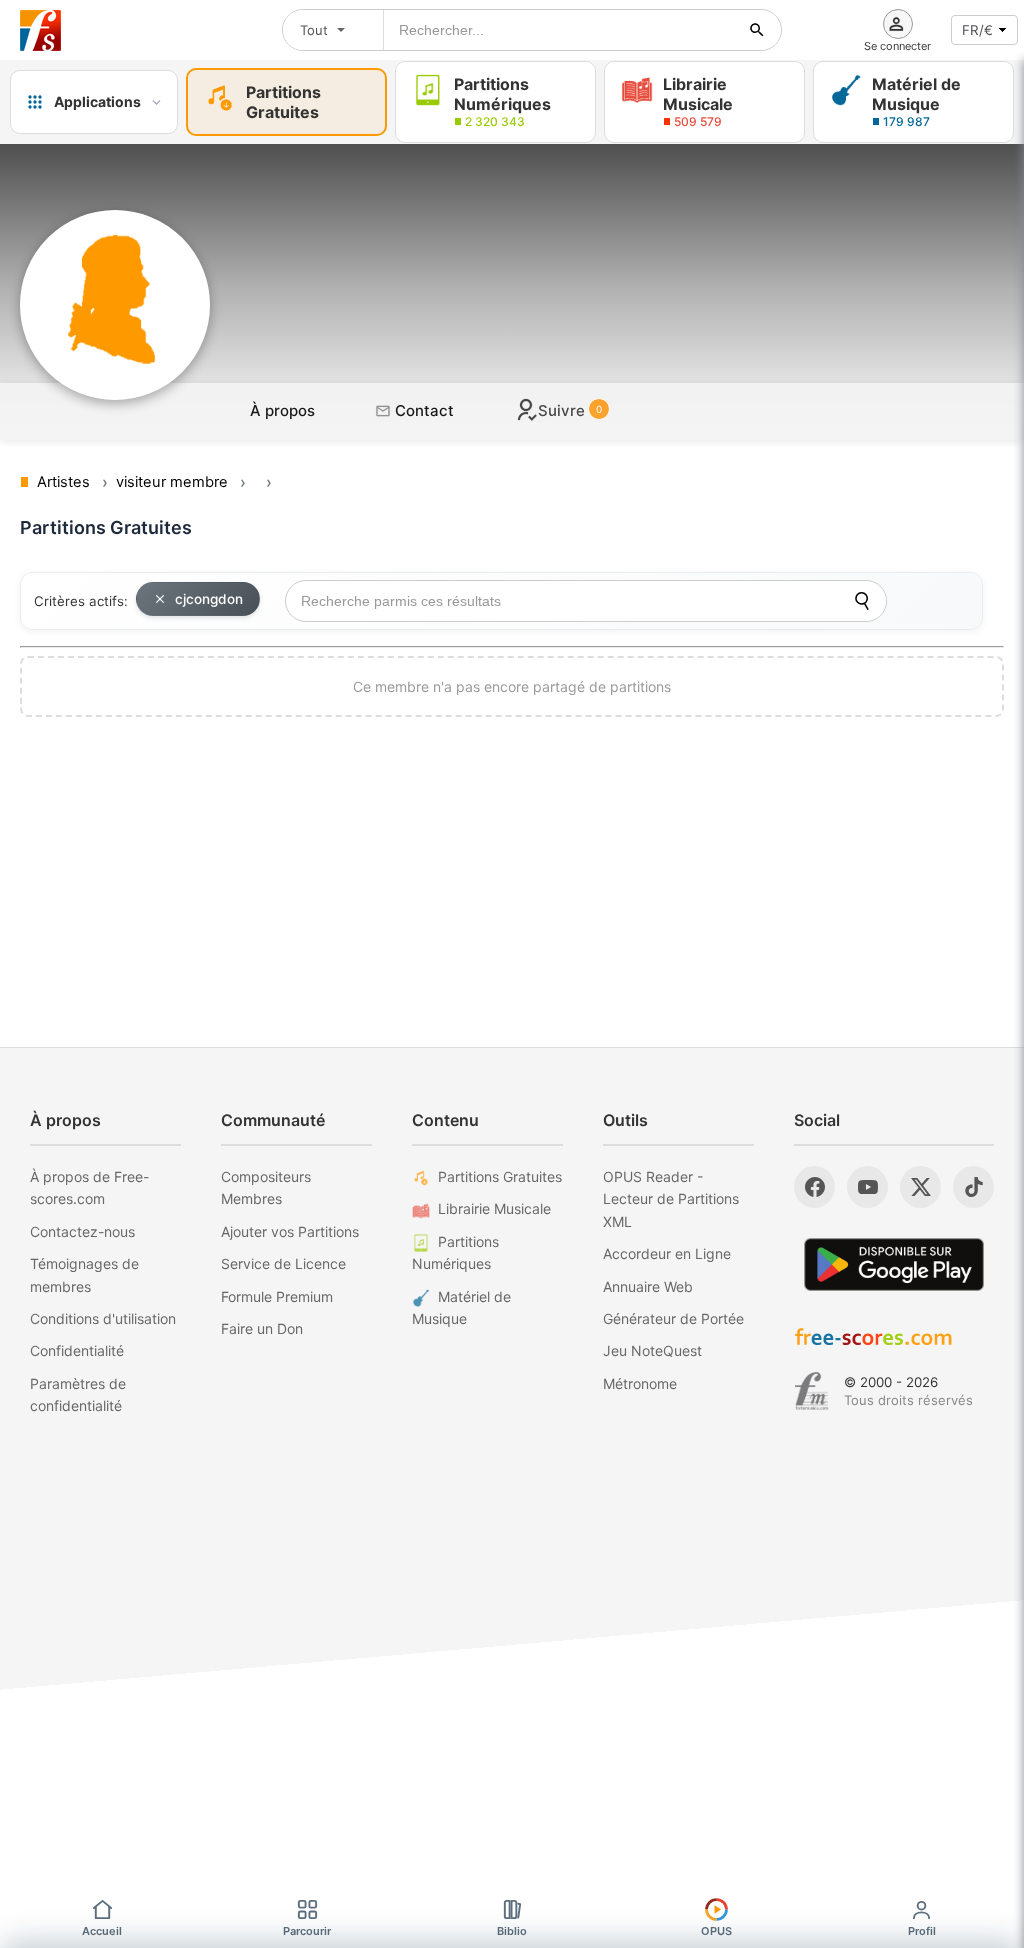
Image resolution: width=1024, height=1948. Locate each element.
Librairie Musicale (494, 1208)
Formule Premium (277, 1296)
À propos (282, 410)
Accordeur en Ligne (667, 1253)
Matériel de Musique (461, 1307)
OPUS (716, 1931)
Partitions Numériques (455, 1252)
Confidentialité (77, 1350)
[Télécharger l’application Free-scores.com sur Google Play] (894, 1264)
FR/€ (977, 30)
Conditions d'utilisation (103, 1318)
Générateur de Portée (673, 1318)
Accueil (102, 1931)
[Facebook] (814, 1187)
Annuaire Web (648, 1286)
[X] (920, 1187)
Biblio (512, 1931)
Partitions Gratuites (500, 1176)
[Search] (862, 601)
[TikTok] (973, 1187)
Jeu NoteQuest (652, 1350)
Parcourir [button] (307, 1931)
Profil (922, 1931)
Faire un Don (262, 1328)
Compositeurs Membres (266, 1187)
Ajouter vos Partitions (290, 1231)
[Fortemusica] (811, 1391)
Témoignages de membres (84, 1274)
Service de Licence (283, 1263)
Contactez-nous (82, 1231)
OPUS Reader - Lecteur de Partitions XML (671, 1199)
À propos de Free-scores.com (89, 1187)
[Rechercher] (757, 30)
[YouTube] (867, 1187)
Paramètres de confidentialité (78, 1394)
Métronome (640, 1383)
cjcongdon (209, 599)
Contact (422, 410)
